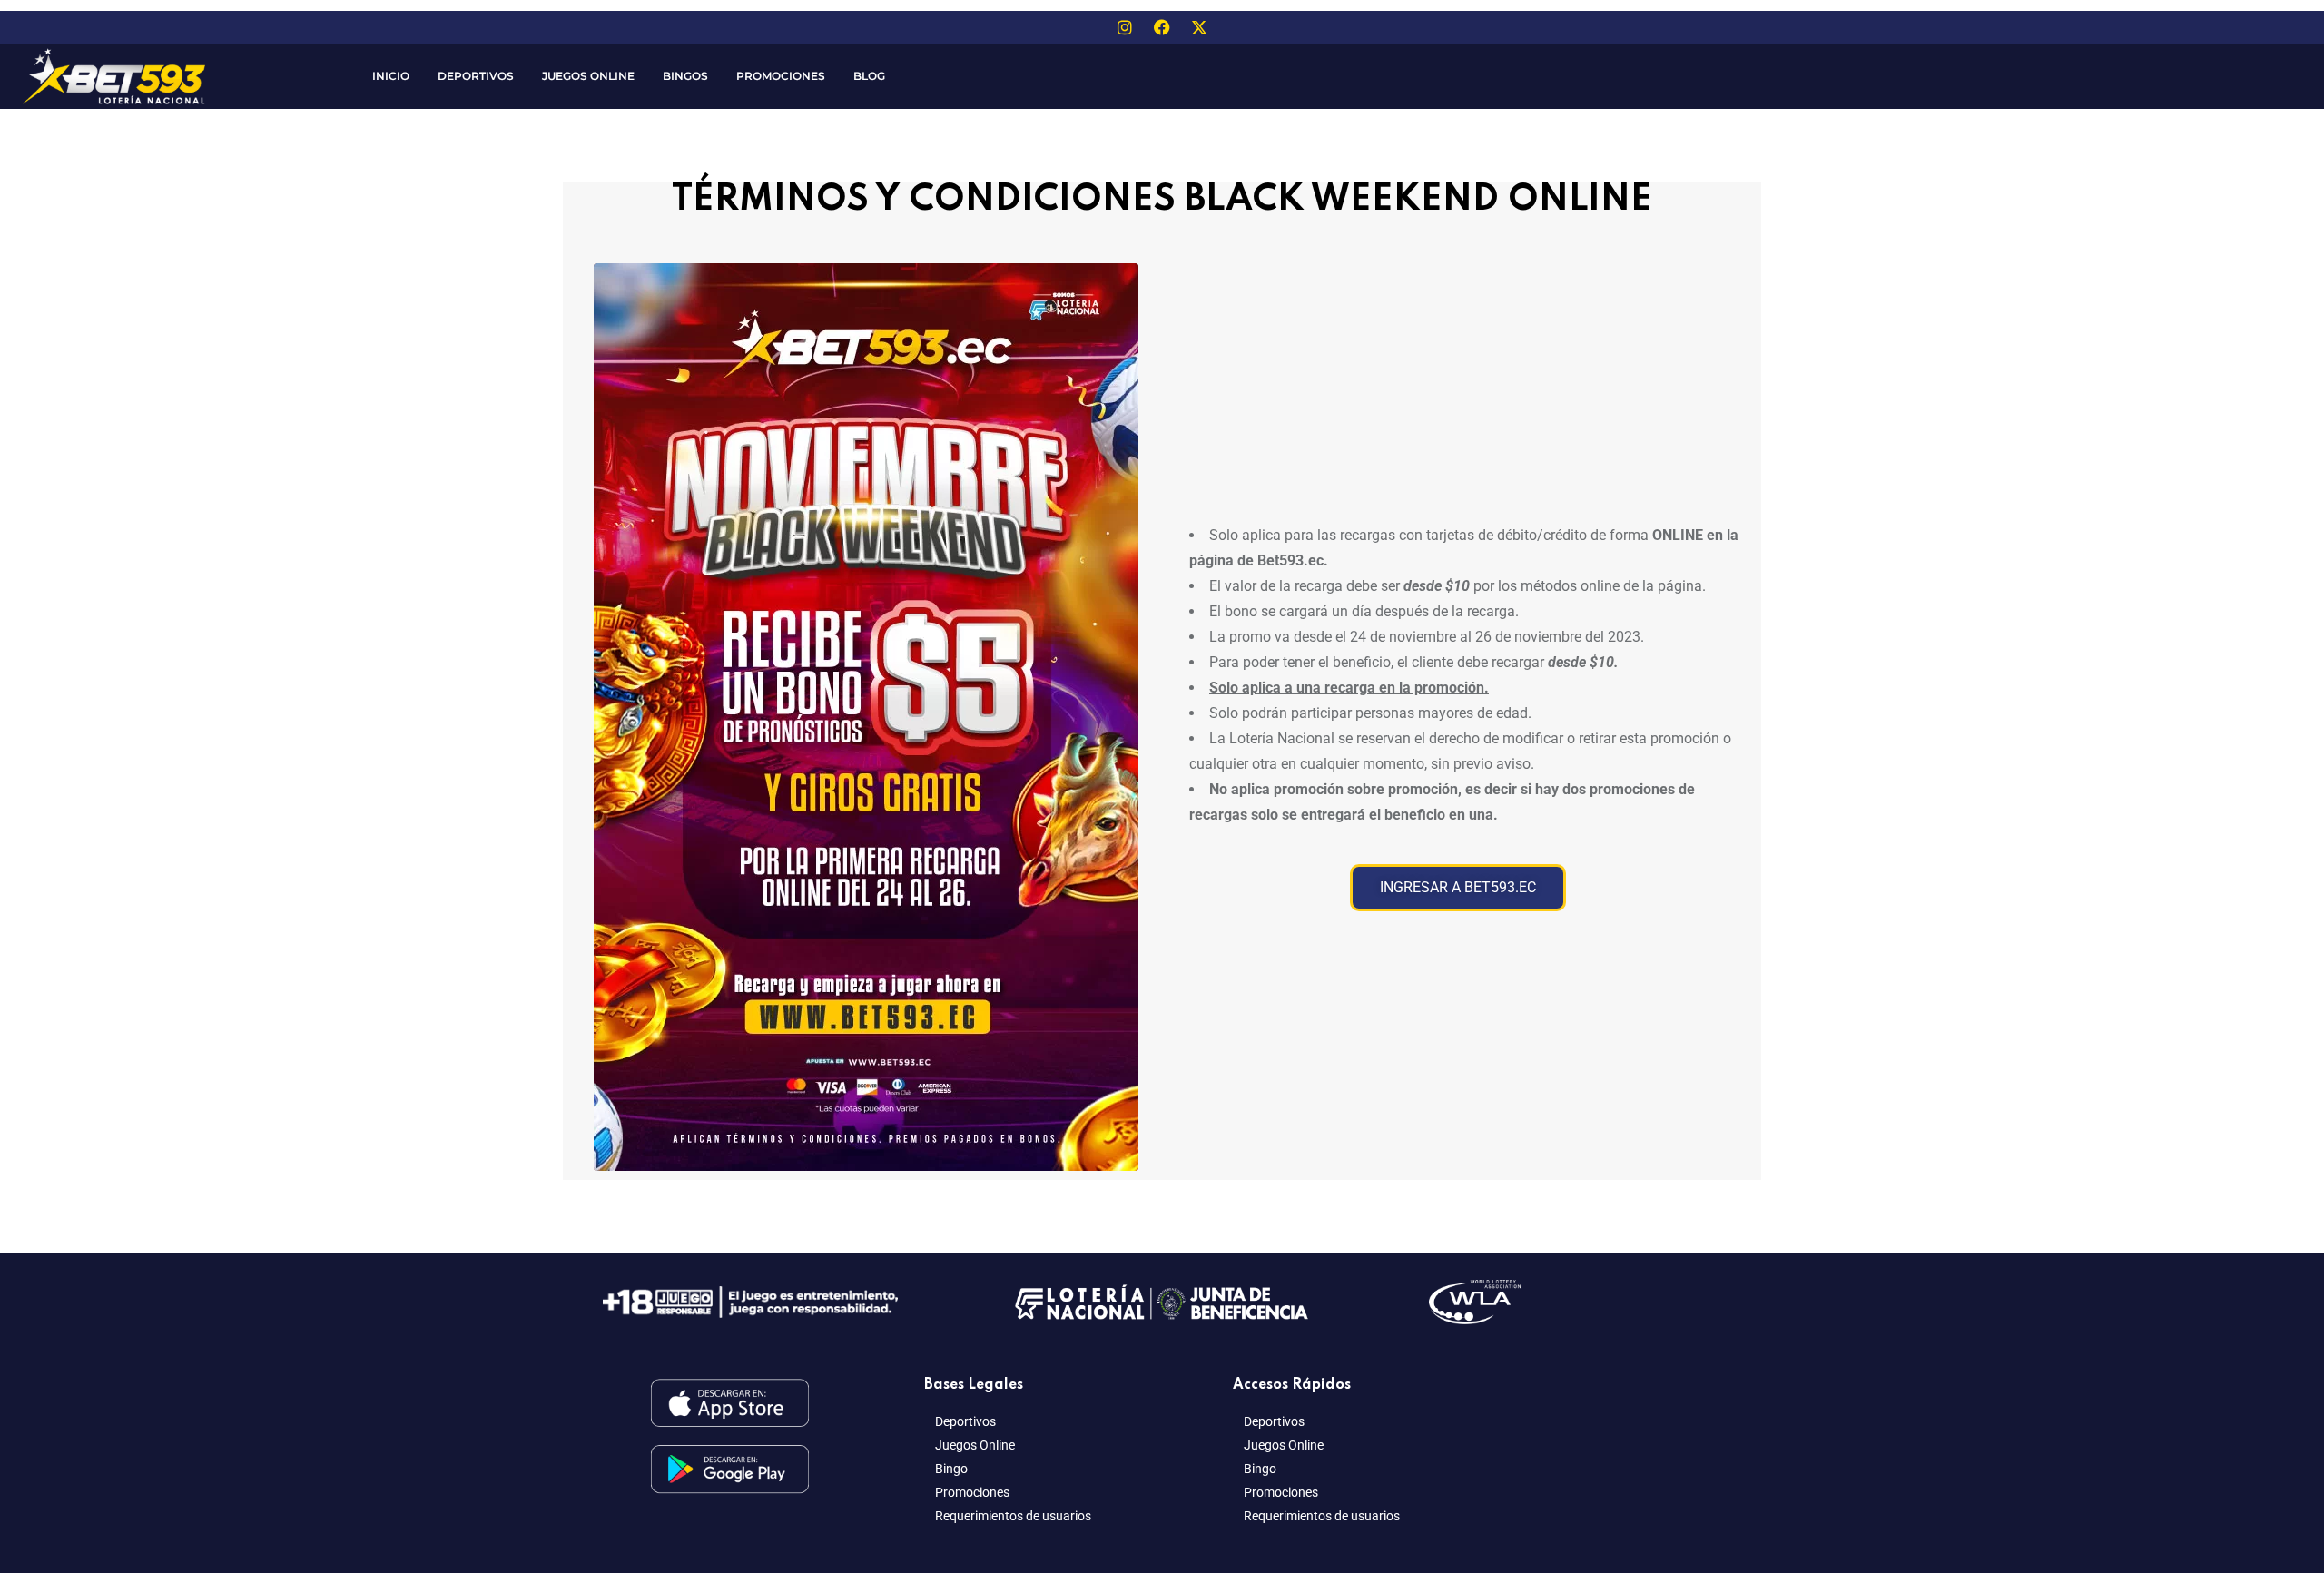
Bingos (685, 76)
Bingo (951, 1469)
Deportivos (476, 76)
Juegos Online (588, 76)
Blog (869, 76)
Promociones (781, 76)
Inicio (391, 76)
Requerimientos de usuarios (1013, 1516)
